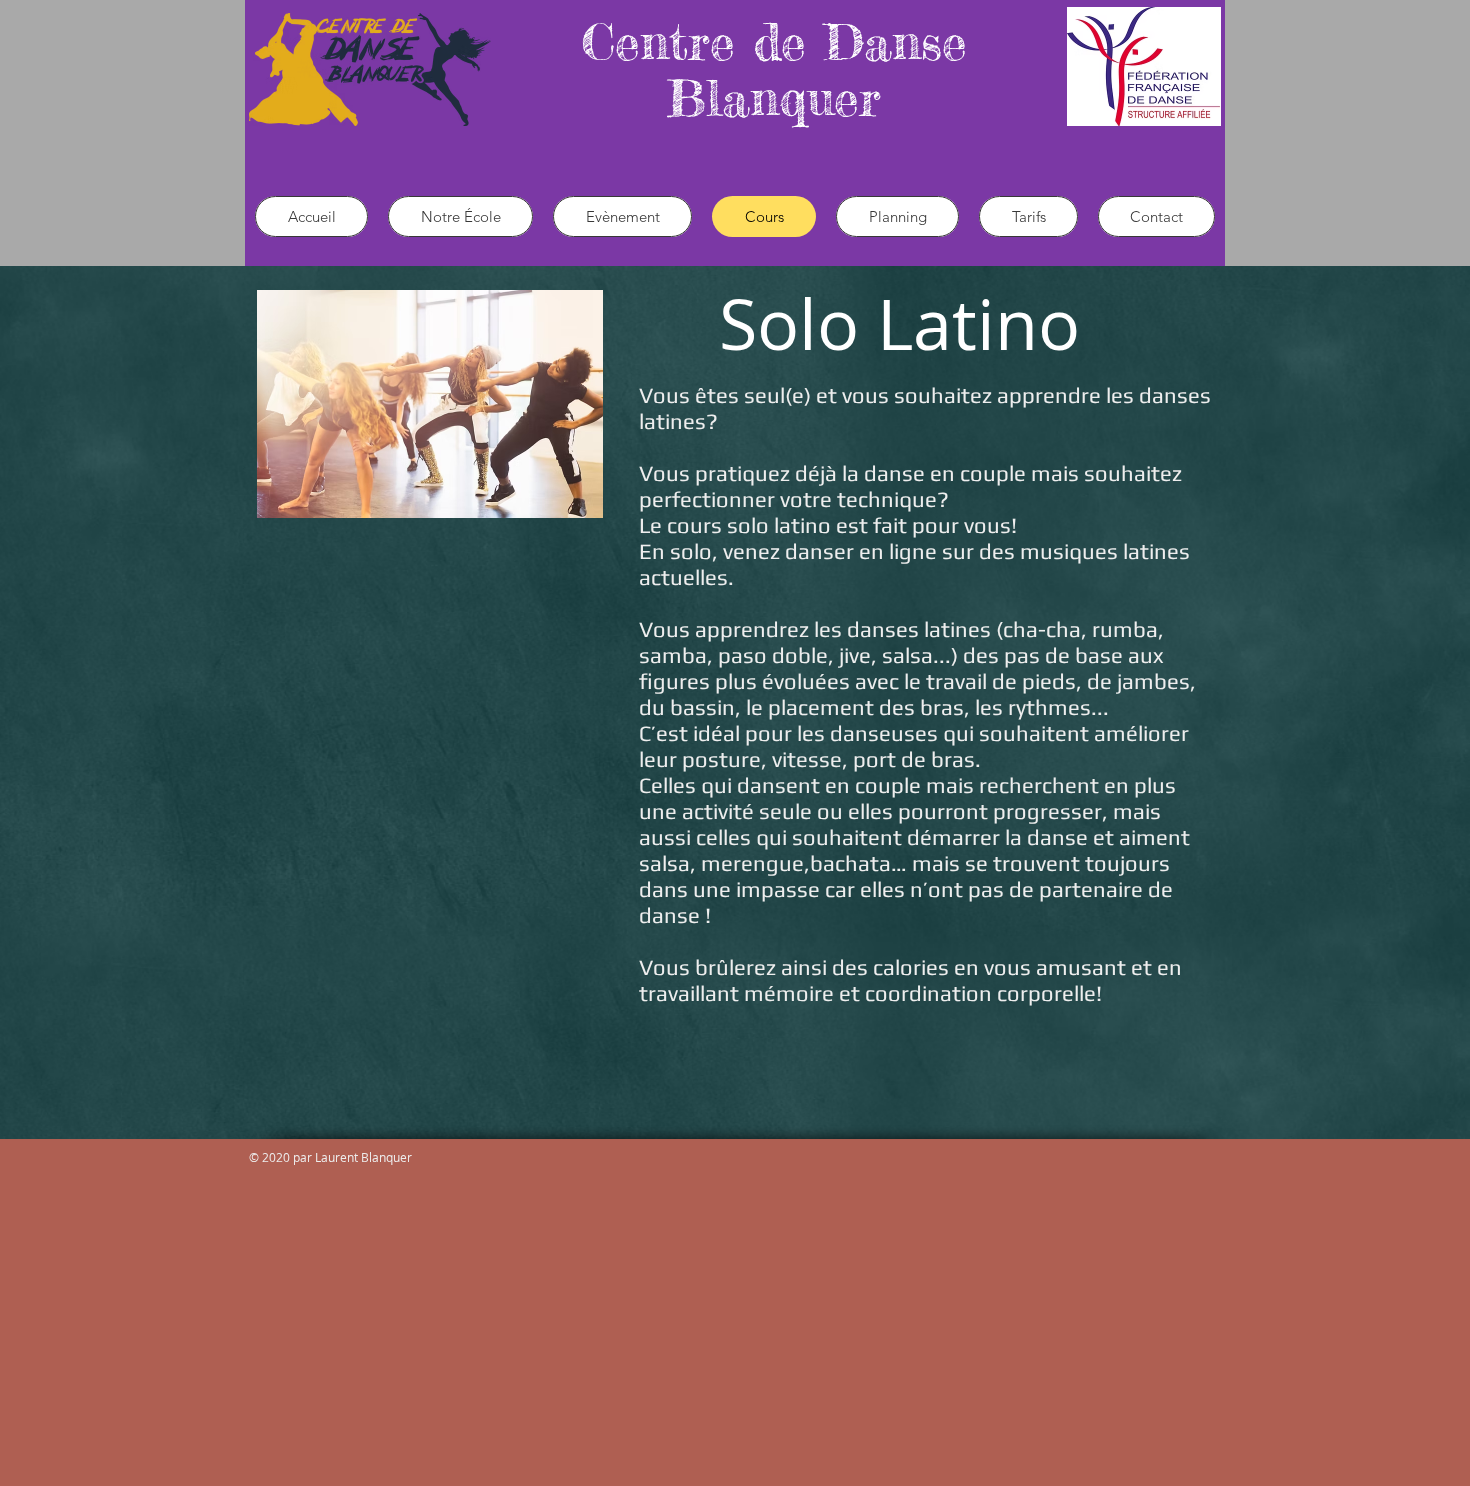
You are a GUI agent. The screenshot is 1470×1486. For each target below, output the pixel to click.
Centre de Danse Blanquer (774, 69)
